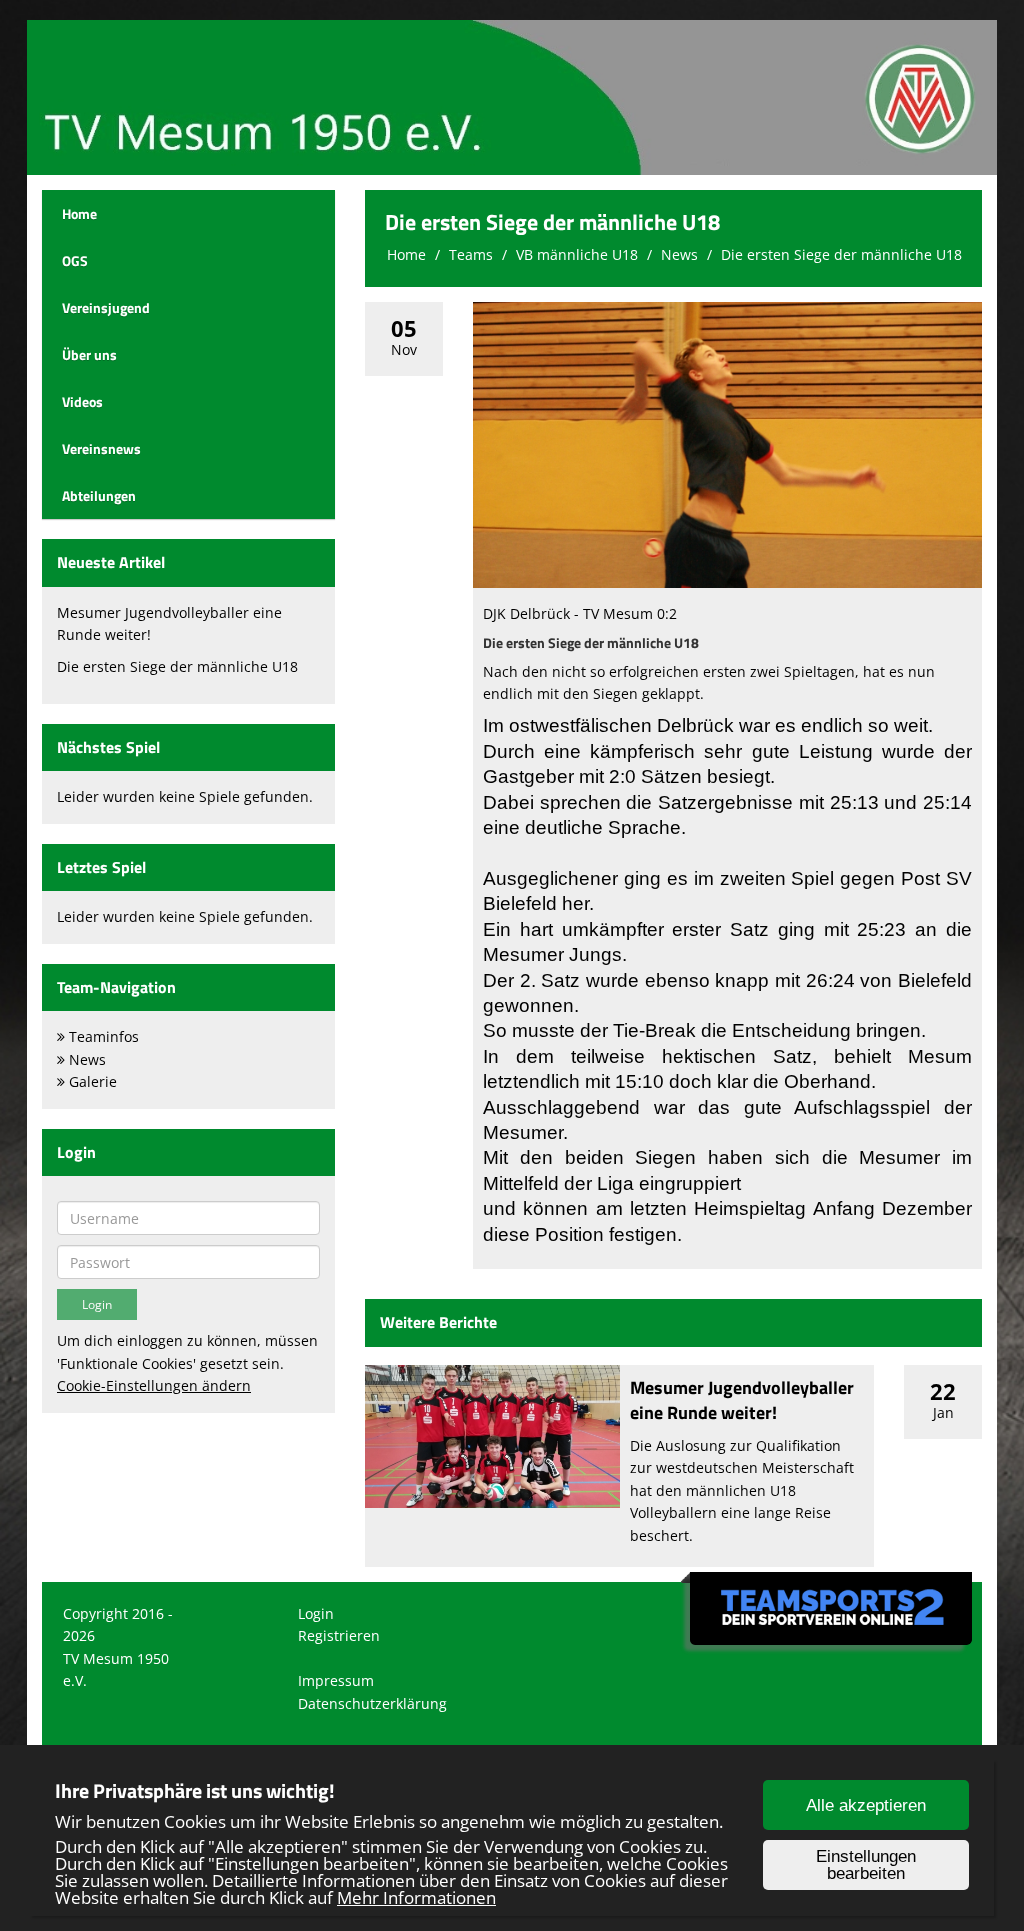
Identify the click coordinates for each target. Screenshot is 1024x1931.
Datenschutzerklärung (372, 1703)
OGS (75, 260)
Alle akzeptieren (866, 1805)
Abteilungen (99, 495)
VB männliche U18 (577, 254)
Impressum (336, 1680)
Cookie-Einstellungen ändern (154, 1385)
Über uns (89, 354)
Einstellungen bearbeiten (866, 1865)
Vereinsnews (101, 448)
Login (316, 1613)
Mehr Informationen (416, 1897)
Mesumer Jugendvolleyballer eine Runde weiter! (742, 1400)
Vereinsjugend (106, 307)
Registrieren (339, 1635)
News (679, 254)
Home (79, 213)
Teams (471, 254)
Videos (82, 401)
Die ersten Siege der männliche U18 (177, 666)
